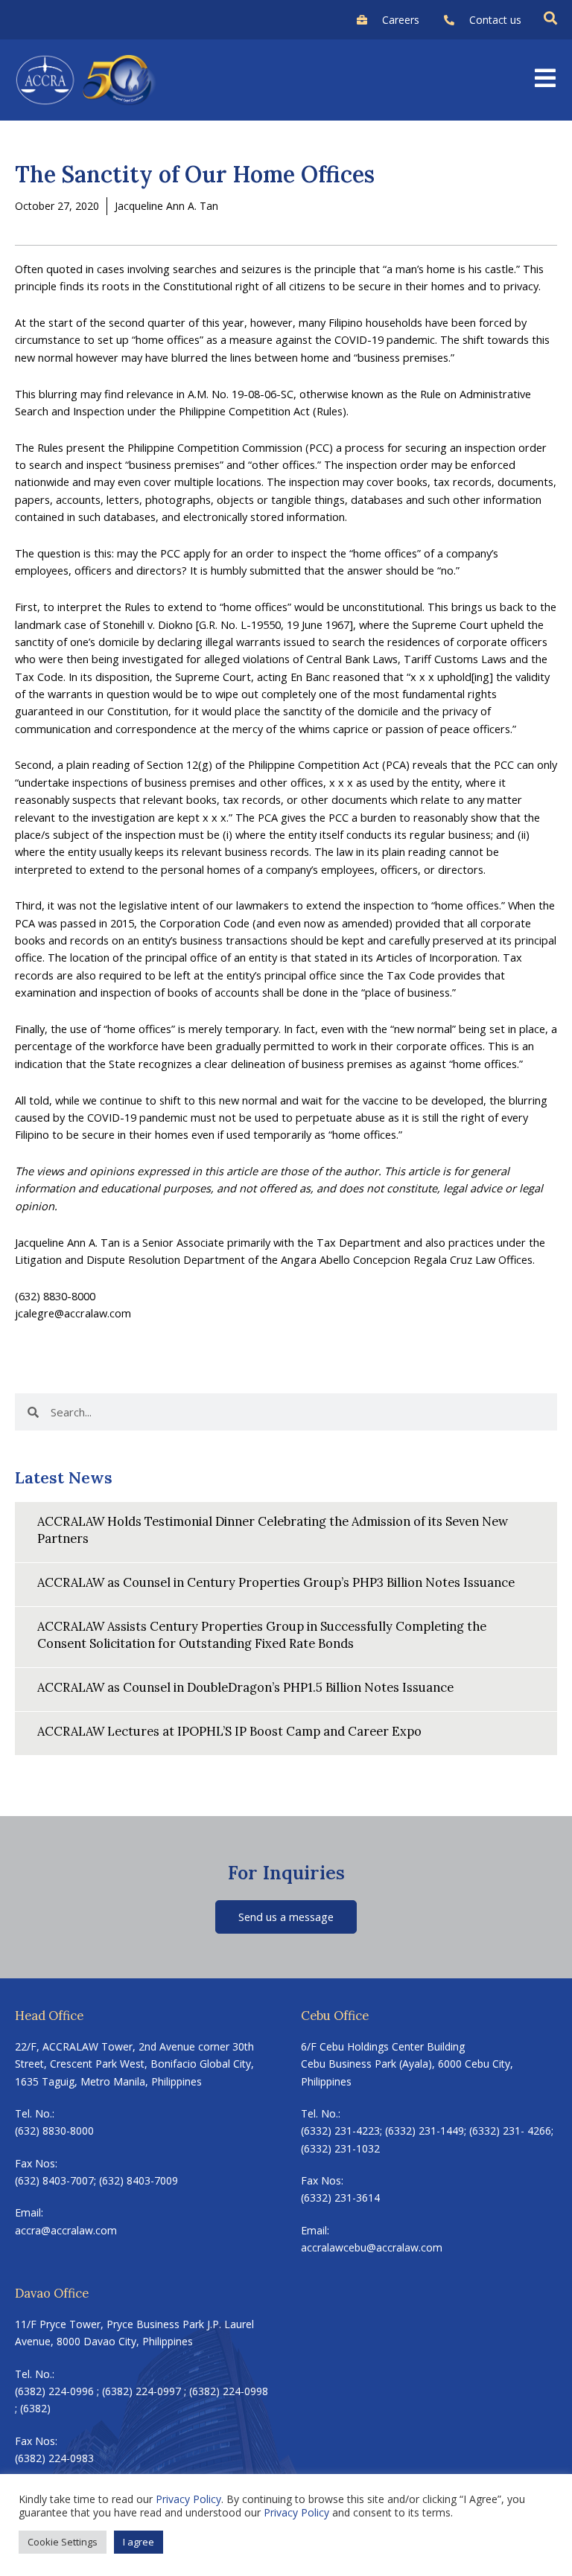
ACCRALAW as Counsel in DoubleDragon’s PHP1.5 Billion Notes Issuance (245, 1687)
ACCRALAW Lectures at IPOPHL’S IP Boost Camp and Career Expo (229, 1731)
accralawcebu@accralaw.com (372, 2247)
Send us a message (286, 1917)
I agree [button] (139, 2542)
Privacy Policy (188, 2499)
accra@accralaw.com (66, 2230)
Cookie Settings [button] (63, 2542)
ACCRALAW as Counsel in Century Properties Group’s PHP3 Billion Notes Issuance (276, 1582)
